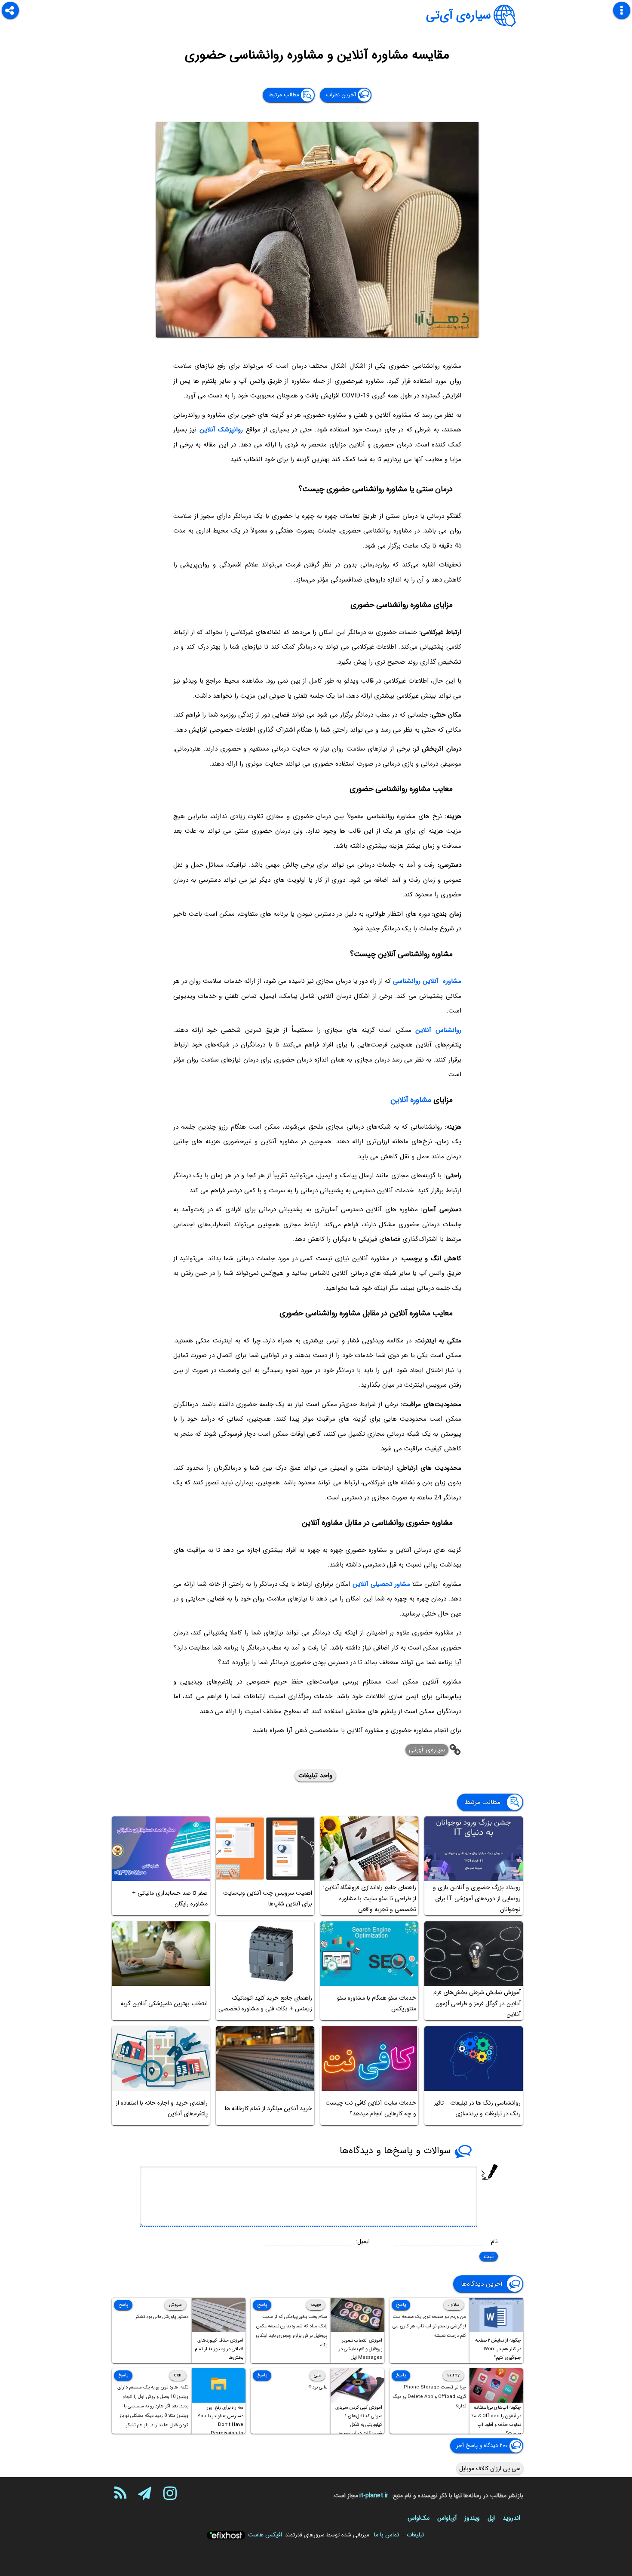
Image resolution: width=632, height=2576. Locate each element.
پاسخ (401, 2305)
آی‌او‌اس (447, 2518)
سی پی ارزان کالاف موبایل (490, 2468)
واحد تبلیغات (315, 1776)
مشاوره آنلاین (411, 1100)
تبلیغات (415, 2535)
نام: (494, 2241)
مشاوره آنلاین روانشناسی (427, 981)
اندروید (511, 2518)
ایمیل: (363, 2241)
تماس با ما (387, 2535)
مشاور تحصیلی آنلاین (381, 1584)
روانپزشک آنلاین (221, 430)
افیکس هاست (265, 2535)
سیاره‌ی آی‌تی (459, 15)
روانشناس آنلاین (438, 1030)
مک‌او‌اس (419, 2518)
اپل (491, 2518)
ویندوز (472, 2518)
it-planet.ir (374, 2496)
